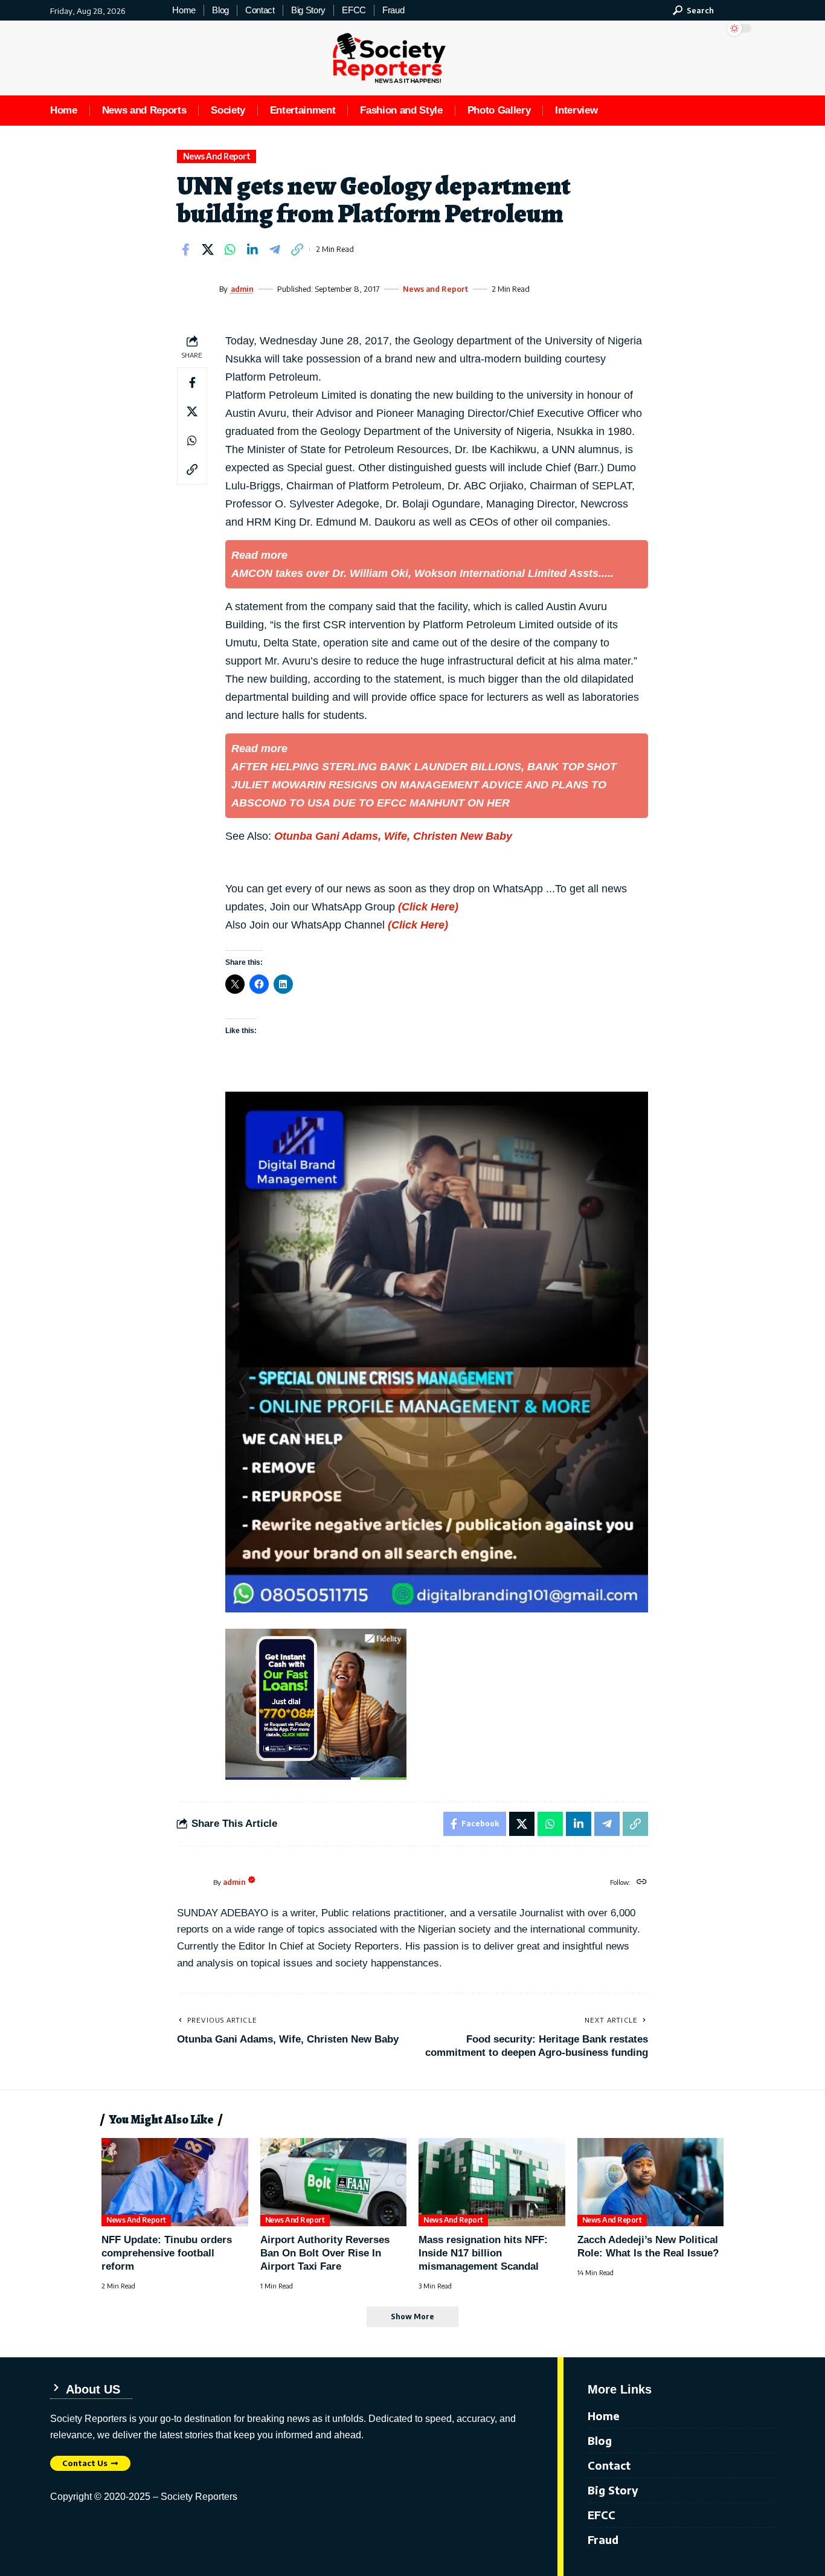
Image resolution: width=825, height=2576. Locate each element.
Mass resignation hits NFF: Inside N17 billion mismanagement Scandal (483, 2253)
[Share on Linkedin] (252, 250)
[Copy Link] (297, 250)
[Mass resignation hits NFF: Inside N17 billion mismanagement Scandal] (492, 2182)
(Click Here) (428, 907)
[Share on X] (208, 250)
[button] (693, 10)
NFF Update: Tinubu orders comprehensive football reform (167, 2253)
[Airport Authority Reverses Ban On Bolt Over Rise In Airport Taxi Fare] (334, 2182)
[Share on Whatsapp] (230, 250)
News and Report (217, 156)
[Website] (642, 1882)
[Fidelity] (316, 1703)
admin (242, 289)
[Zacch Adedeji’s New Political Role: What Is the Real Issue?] (651, 2182)
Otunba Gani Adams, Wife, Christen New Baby (393, 836)
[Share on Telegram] (275, 250)
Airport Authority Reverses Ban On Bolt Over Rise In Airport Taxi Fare (325, 2253)
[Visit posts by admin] (195, 289)
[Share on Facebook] (185, 250)
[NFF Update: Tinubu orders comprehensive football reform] (175, 2182)
